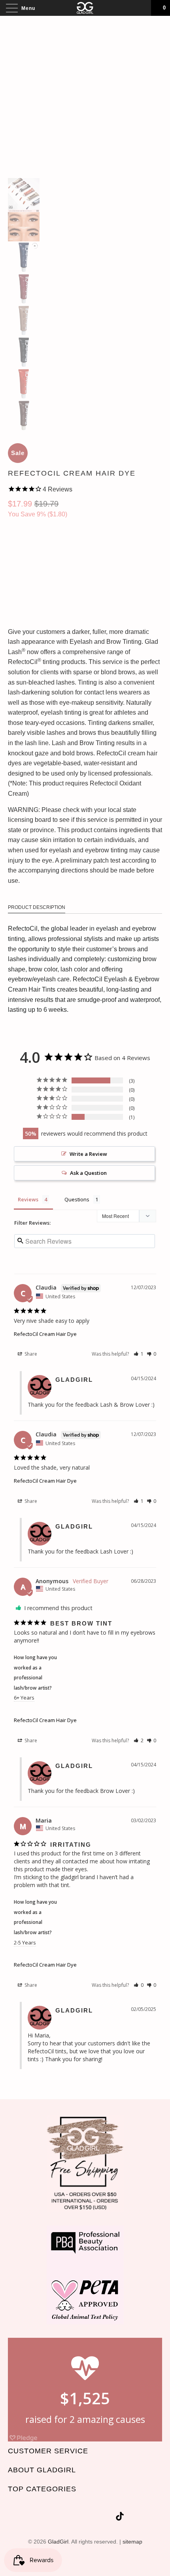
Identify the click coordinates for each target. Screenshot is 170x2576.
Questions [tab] (77, 1199)
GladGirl (58, 2542)
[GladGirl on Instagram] (108, 2518)
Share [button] (30, 1354)
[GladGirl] (85, 8)
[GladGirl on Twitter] (51, 2518)
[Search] (142, 8)
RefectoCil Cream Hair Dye (45, 1334)
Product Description (37, 907)
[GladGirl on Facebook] (65, 2518)
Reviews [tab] (28, 1199)
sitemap (132, 2542)
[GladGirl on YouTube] (79, 2518)
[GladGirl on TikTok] (120, 2518)
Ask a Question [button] (88, 1173)
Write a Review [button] (88, 1154)
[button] (139, 1354)
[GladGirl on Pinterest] (94, 2518)
